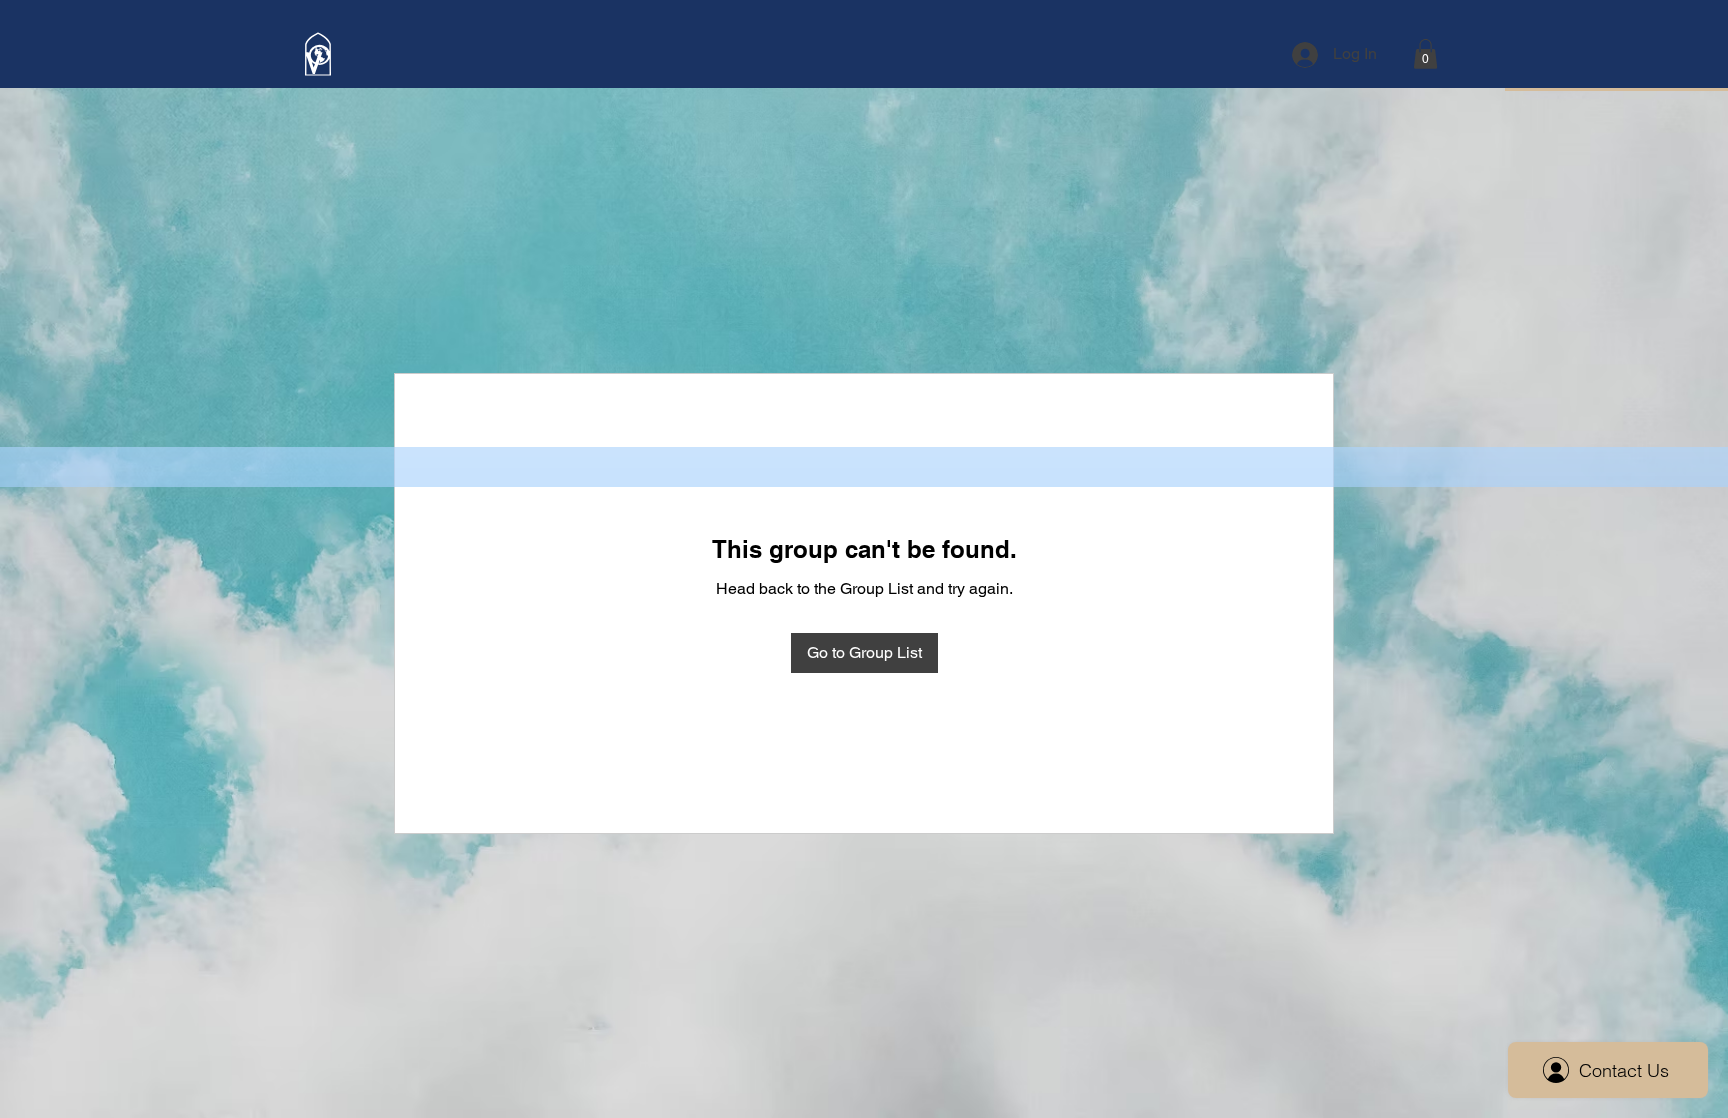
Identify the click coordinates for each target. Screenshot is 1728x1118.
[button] (1425, 54)
